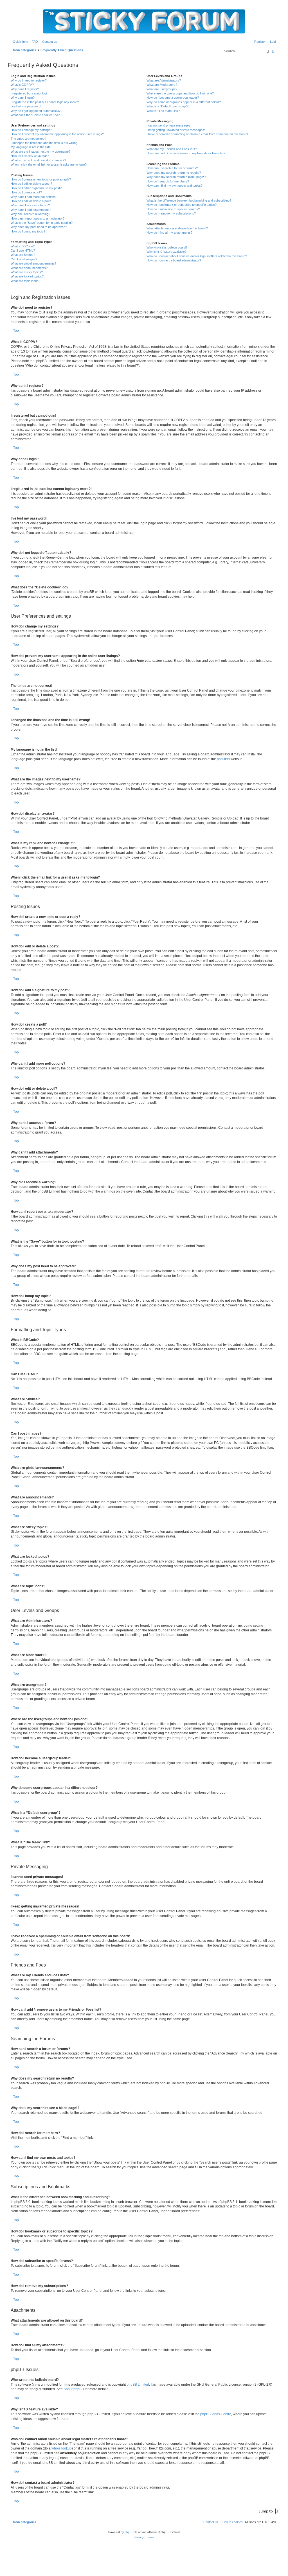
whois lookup (62, 2448)
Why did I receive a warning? (30, 214)
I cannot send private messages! (169, 125)
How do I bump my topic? (28, 231)
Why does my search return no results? (174, 173)
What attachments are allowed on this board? (177, 228)
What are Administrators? (164, 80)
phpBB (222, 759)
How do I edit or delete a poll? (31, 201)
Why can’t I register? (25, 89)
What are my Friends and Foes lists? (172, 149)
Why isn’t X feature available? (166, 252)
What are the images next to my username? (40, 152)
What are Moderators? (162, 85)
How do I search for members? (168, 181)
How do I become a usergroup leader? (173, 98)
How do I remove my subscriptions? (171, 213)
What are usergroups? (162, 89)
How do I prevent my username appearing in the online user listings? (57, 134)
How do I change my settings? (31, 130)
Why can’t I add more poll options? (34, 197)
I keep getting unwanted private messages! (176, 130)
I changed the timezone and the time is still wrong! (44, 143)
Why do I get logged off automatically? (36, 111)
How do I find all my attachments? (169, 232)
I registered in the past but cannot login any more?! (45, 102)
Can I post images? (24, 259)
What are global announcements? (33, 263)
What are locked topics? (27, 276)
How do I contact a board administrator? (174, 260)
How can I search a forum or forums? (172, 168)
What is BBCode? (23, 246)
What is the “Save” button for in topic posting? (42, 223)
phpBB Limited (138, 2385)
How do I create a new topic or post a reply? (41, 179)
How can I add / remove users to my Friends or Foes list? (186, 153)
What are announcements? (29, 268)
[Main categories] (144, 21)
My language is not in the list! (30, 147)
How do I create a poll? (26, 192)
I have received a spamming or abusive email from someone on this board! (197, 134)
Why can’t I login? (23, 98)
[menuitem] (34, 42)
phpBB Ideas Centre (216, 2414)
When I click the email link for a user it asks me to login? (49, 164)
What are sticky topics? (27, 272)
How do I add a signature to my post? (36, 188)
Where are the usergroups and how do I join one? (180, 93)
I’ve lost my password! (26, 106)
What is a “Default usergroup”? (167, 106)
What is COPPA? (22, 85)
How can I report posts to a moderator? (38, 218)
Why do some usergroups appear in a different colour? (184, 102)
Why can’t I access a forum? (30, 205)
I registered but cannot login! (30, 93)
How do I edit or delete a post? (31, 184)
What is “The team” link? (163, 111)
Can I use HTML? (23, 250)
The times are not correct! (28, 139)
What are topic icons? (25, 281)
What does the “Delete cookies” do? (35, 115)
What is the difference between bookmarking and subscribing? (189, 200)
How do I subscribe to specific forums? (173, 209)
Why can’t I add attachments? (31, 210)
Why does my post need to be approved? (39, 227)
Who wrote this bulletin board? (167, 247)
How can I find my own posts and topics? (175, 186)
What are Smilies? (23, 255)
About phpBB (74, 2389)
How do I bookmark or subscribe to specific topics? (182, 205)
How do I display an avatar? (30, 156)
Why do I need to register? (29, 80)
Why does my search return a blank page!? (176, 177)
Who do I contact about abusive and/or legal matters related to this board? (197, 256)
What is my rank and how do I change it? (38, 160)
